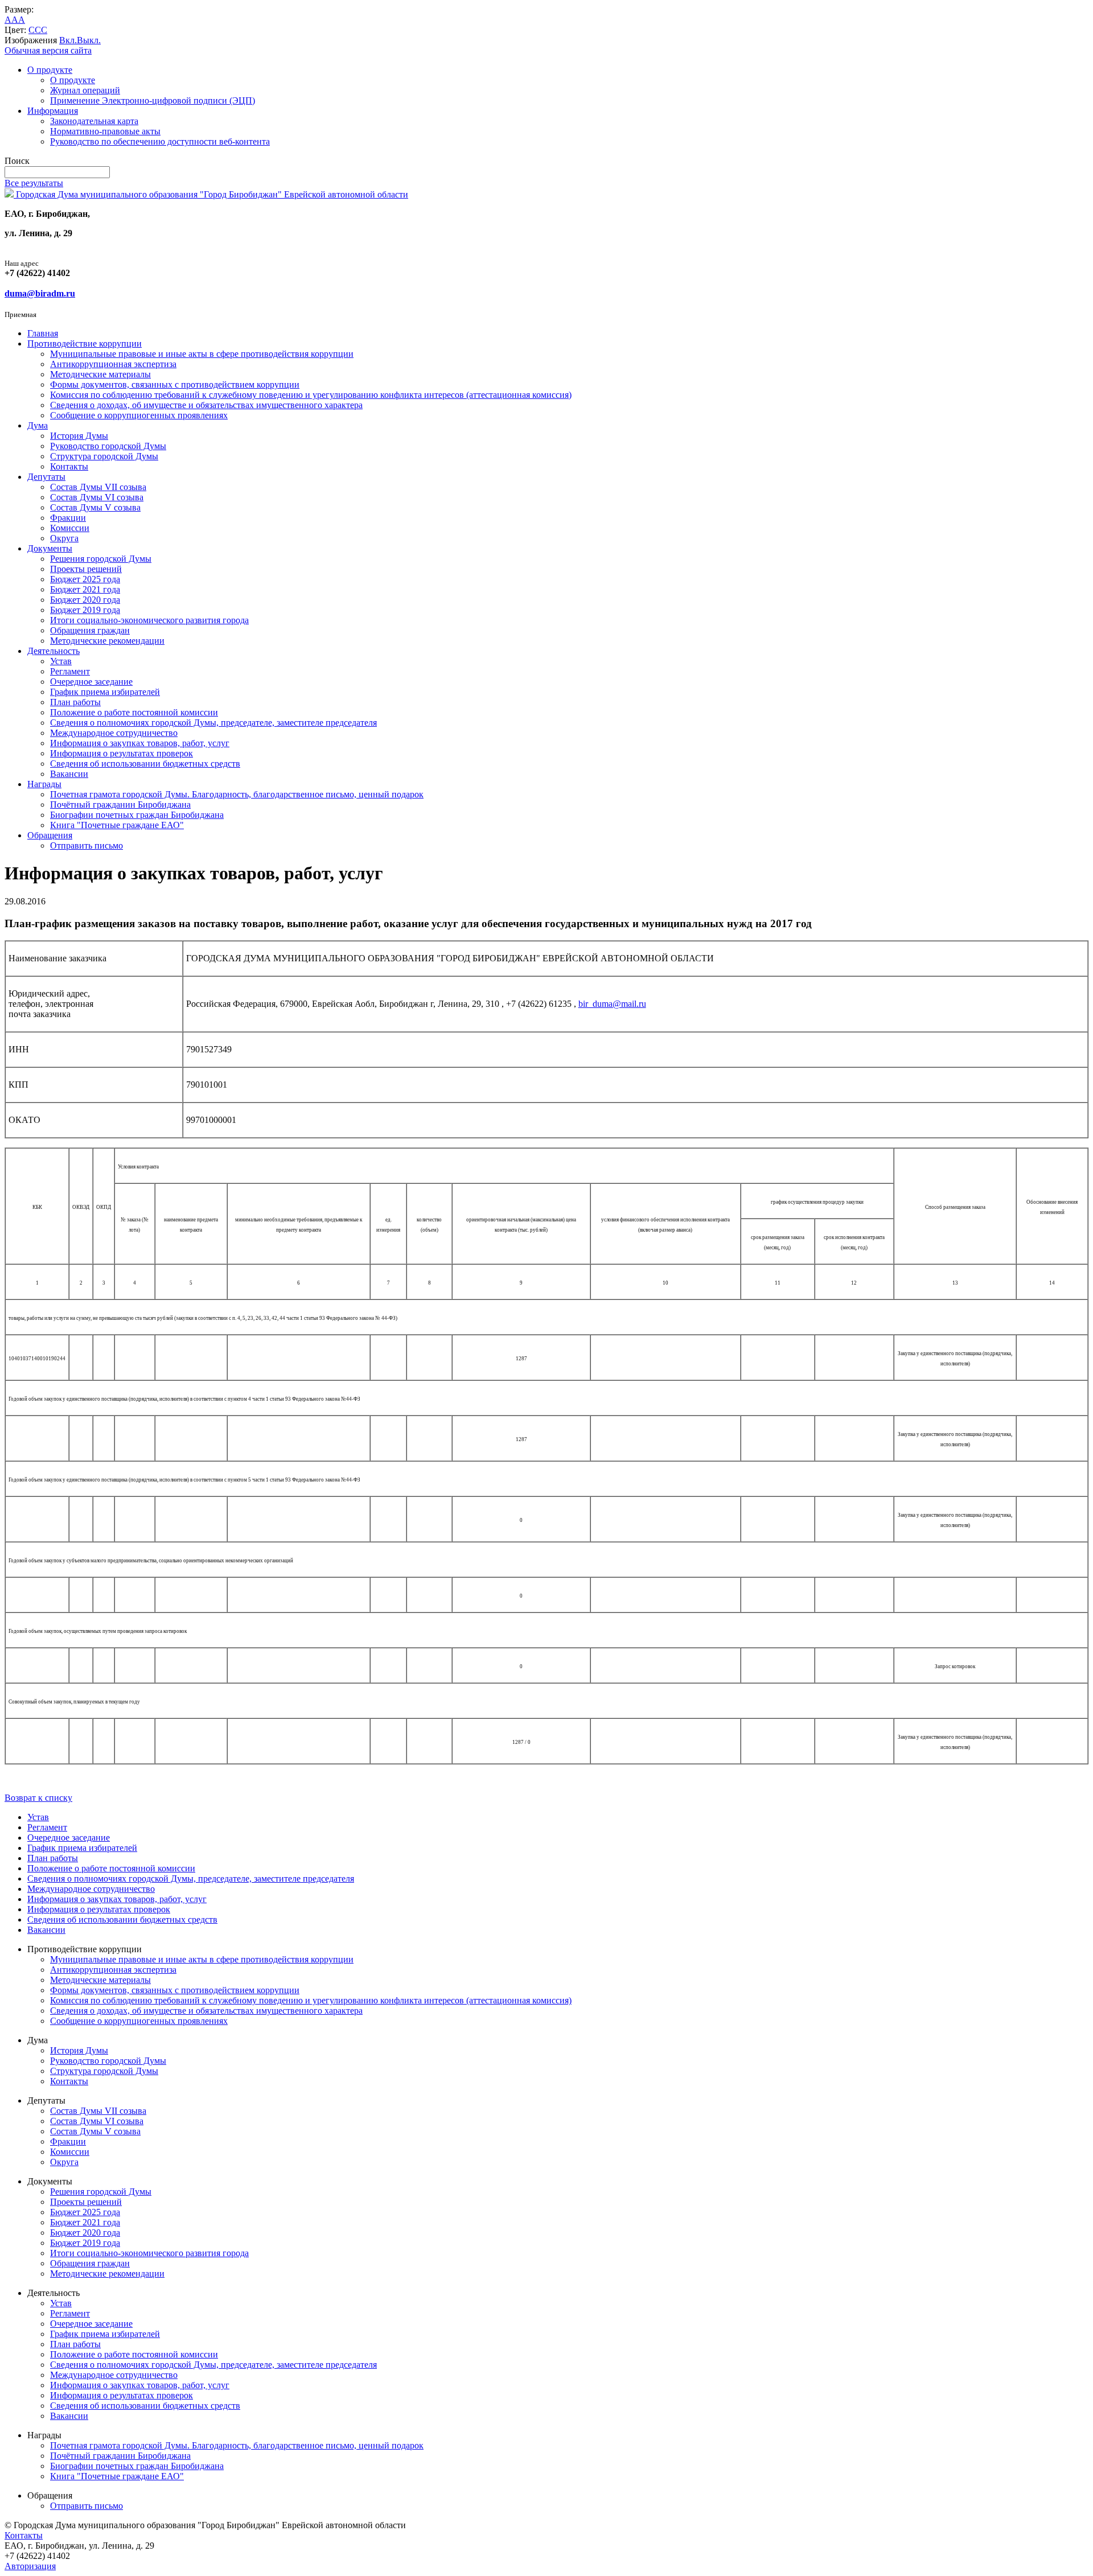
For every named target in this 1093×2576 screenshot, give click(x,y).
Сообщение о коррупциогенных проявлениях (139, 415)
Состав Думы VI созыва (97, 497)
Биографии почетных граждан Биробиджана (137, 815)
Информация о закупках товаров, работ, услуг (140, 743)
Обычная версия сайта (48, 50)
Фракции (68, 518)
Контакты (69, 466)
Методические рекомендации (107, 641)
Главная (43, 333)
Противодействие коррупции (85, 343)
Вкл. (68, 40)
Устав (61, 661)
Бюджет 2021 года (85, 589)
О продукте (50, 70)
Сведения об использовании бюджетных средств (145, 764)
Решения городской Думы (101, 559)
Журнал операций (85, 90)
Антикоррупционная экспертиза (113, 364)
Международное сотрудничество (114, 733)
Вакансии (69, 774)
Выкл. (89, 40)
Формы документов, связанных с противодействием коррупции (175, 384)
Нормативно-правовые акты (105, 131)
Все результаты (34, 183)
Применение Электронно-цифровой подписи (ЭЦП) (153, 100)
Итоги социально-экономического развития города (149, 620)
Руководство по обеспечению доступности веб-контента (160, 141)
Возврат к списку (38, 1798)
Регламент (70, 671)
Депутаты (46, 477)
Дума (38, 425)
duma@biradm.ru (40, 293)
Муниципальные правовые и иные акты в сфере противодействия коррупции (202, 354)
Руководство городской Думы (108, 446)
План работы (75, 702)
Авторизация (30, 2566)
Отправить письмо (87, 845)
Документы (50, 548)
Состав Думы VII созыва (98, 487)
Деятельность (54, 651)
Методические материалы (100, 374)
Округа (64, 538)
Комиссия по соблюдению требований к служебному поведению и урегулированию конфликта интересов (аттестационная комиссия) (311, 395)
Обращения (50, 835)
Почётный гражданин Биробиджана (120, 805)
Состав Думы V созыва (95, 507)
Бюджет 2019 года (85, 610)
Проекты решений (86, 569)
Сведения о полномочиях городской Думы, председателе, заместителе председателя (213, 723)
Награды (44, 784)
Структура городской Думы (104, 456)
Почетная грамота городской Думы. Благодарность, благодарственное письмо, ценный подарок (237, 794)
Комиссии (70, 528)
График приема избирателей (105, 692)
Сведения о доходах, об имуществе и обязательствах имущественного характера (206, 405)
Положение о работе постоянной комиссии (134, 712)
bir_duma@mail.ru (612, 1004)
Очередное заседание (91, 682)
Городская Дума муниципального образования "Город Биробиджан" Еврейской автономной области (211, 194)
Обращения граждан (90, 630)
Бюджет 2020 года (85, 600)
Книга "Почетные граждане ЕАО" (117, 825)
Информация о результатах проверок (122, 753)
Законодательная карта (94, 121)
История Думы (79, 436)
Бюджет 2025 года (85, 579)
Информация (53, 111)
